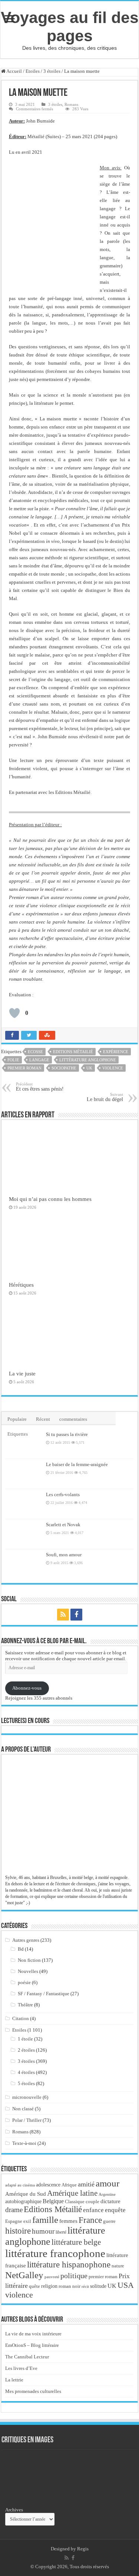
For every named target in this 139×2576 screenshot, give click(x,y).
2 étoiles (26, 2050)
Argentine (107, 2194)
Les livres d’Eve (21, 2368)
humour (43, 2231)
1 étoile (25, 2039)
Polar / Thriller (27, 2120)
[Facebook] (76, 1615)
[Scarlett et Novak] (24, 1534)
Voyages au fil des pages (70, 27)
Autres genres (26, 1940)
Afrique (69, 2185)
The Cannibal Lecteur (27, 2357)
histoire (18, 2231)
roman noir (69, 2286)
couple (92, 2202)
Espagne (14, 2221)
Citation (21, 2018)
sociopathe (64, 1068)
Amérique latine (72, 2193)
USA (126, 2285)
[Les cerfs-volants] (24, 1504)
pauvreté (52, 2277)
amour (107, 2183)
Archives (14, 2510)
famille (45, 2220)
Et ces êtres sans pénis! (40, 1087)
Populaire (17, 1419)
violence (113, 1068)
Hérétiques (21, 1285)
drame (14, 2210)
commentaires (73, 1419)
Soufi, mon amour (64, 1555)
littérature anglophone (88, 1060)
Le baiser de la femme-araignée (77, 1464)
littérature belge (76, 2242)
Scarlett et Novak (63, 1525)
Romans (71, 104)
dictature (110, 2201)
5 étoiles (26, 2083)
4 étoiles (26, 2072)
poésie (24, 1982)
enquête (115, 2210)
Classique (75, 2202)
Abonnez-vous (27, 1688)
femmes (68, 2221)
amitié (86, 2184)
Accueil (14, 71)
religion (49, 2286)
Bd (21, 1949)
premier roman (24, 1068)
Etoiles (33, 71)
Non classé (23, 2109)
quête (34, 2286)
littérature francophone (55, 2253)
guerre (109, 2221)
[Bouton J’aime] (14, 1013)
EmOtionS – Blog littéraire (32, 2345)
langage (39, 1060)
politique (74, 2276)
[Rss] (63, 1615)
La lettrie (14, 2380)
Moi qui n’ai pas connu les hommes (50, 1199)
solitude (98, 2286)
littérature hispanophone (69, 2264)
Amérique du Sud (26, 2194)
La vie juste (22, 1373)
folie (13, 1060)
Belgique (53, 2201)
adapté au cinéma (20, 2185)
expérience (116, 1052)
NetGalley (24, 2275)
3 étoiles (52, 71)
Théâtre (25, 2005)
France (90, 2220)
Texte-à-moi (24, 2143)
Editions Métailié (73, 1052)
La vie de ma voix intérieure (33, 2334)
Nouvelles (28, 1971)
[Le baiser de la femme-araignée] (24, 1474)
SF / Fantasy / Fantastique (44, 1994)
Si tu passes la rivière (67, 1434)
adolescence (48, 2185)
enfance (93, 2210)
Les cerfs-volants (63, 1494)
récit (85, 2286)
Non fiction (29, 1960)
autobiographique (23, 2202)
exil (27, 2221)
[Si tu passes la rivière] (24, 1444)
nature (118, 2266)
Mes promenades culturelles (33, 2391)
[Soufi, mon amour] (24, 1564)
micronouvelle (27, 2097)
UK (89, 1068)
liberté (61, 2232)
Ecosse (35, 1052)
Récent (43, 1419)
